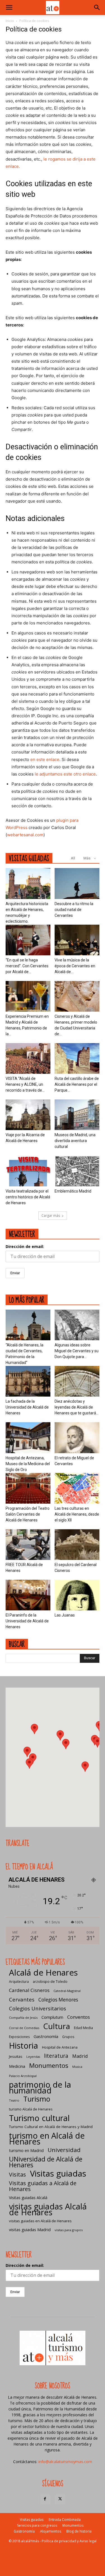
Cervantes (22, 1999)
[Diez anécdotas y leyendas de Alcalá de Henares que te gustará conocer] (77, 1381)
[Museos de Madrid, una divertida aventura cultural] (77, 1115)
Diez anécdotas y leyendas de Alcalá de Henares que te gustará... (77, 1407)
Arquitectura (19, 1982)
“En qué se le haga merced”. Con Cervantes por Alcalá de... (27, 966)
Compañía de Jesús (23, 2018)
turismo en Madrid (26, 2150)
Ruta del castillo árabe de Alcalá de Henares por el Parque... (77, 1084)
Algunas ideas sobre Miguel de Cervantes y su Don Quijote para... (77, 1351)
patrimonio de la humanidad (40, 2087)
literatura (56, 2056)
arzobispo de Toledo (50, 1982)
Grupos (68, 2037)
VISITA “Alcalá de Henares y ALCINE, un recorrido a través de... (25, 1084)
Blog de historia (79, 2531)
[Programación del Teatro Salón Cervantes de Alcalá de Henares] (28, 1488)
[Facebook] (45, 2499)
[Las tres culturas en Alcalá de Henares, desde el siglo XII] (77, 1488)
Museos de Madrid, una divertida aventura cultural (75, 1141)
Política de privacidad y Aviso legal (69, 2541)
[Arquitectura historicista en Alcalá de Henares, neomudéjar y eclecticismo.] (28, 883)
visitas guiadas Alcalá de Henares (48, 2209)
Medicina (17, 2066)
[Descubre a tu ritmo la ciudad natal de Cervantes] (77, 883)
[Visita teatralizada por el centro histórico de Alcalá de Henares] (28, 1171)
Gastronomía (46, 2036)
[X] (60, 2499)
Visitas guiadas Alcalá (28, 2198)
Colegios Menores (58, 2000)
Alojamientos (51, 2531)
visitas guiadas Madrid (30, 2230)
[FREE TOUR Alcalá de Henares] (28, 1545)
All (73, 858)
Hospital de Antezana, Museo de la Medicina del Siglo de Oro (28, 1464)
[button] (9, 8)
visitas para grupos (69, 2230)
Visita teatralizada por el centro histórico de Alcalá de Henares (28, 1197)
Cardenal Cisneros (29, 1990)
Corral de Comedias (24, 2028)
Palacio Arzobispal (23, 2076)
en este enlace (45, 759)
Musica (77, 2067)
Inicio (10, 21)
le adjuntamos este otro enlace (65, 774)
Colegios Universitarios (38, 2008)
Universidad (64, 2150)
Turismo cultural (39, 2118)
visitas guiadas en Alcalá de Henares (40, 2221)
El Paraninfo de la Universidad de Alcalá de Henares (27, 1621)
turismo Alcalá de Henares (31, 2109)
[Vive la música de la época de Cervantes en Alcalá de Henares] (77, 940)
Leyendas (33, 2057)
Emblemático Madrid (73, 1191)
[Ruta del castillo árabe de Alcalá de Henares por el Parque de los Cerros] (77, 1058)
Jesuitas (16, 2056)
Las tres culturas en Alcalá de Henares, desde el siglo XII (77, 1514)
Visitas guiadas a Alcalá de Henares (43, 2186)
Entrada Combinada (65, 2520)
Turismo (37, 2099)
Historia (24, 2045)
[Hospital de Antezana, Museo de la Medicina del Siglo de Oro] (28, 1438)
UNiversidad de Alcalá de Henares (46, 2162)
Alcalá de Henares (43, 1973)
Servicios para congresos (37, 2525)
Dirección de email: (25, 1246)
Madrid (80, 2056)
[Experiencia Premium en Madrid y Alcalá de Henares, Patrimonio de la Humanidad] (28, 996)
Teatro (14, 2100)
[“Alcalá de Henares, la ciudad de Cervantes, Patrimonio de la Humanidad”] (28, 1325)
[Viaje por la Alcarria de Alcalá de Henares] (28, 1115)
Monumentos (49, 2065)
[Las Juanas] (77, 1595)
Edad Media (83, 2028)
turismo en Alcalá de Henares (47, 2138)
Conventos (79, 2017)
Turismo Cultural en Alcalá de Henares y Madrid (51, 2127)
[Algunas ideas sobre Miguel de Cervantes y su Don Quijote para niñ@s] (77, 1325)
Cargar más (51, 1216)
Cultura (57, 2026)
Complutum (52, 2017)
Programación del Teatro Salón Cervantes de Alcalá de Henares (28, 1514)
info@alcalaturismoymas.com (65, 2462)
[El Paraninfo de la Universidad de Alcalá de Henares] (28, 1595)
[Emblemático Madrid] (77, 1171)
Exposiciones (19, 2037)
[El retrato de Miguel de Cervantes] (77, 1438)
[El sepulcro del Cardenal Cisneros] (77, 1545)
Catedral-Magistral (67, 1991)
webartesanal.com (25, 835)
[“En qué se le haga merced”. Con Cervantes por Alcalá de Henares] (28, 940)
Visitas (17, 2174)
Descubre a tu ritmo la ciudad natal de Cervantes (74, 910)
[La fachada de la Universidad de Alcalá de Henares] (28, 1381)
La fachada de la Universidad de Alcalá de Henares (27, 1407)
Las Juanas (65, 1615)
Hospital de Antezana (60, 2047)
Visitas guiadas (58, 2174)
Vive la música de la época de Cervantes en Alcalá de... (75, 966)
